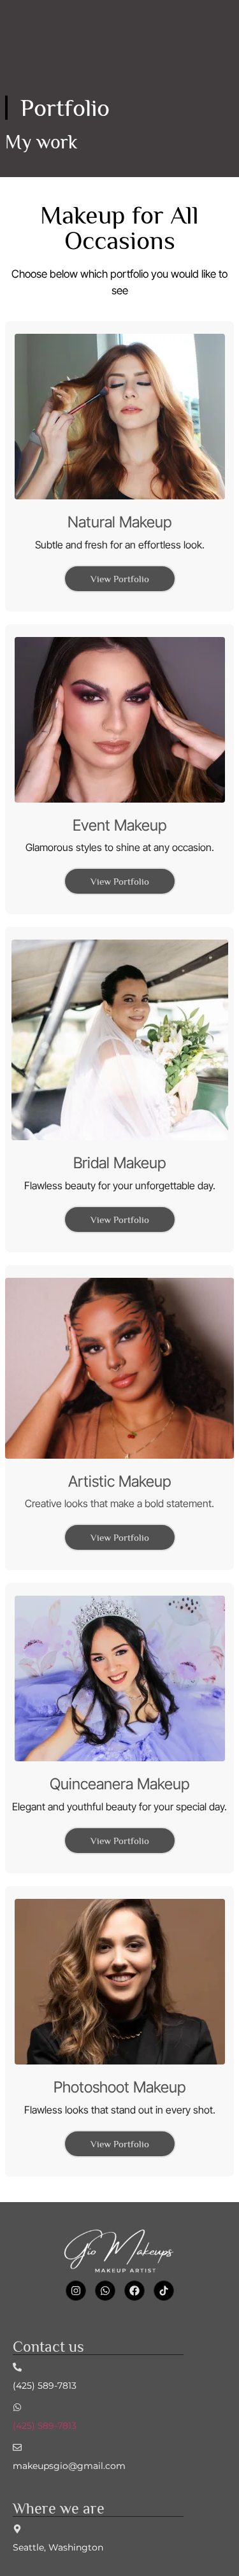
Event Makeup (119, 825)
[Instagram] (76, 2291)
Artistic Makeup (119, 1481)
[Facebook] (134, 2291)
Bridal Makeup (119, 1163)
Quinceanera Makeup (119, 1784)
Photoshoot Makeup (119, 2087)
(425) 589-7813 (45, 2426)
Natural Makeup (119, 522)
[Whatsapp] (105, 2291)
